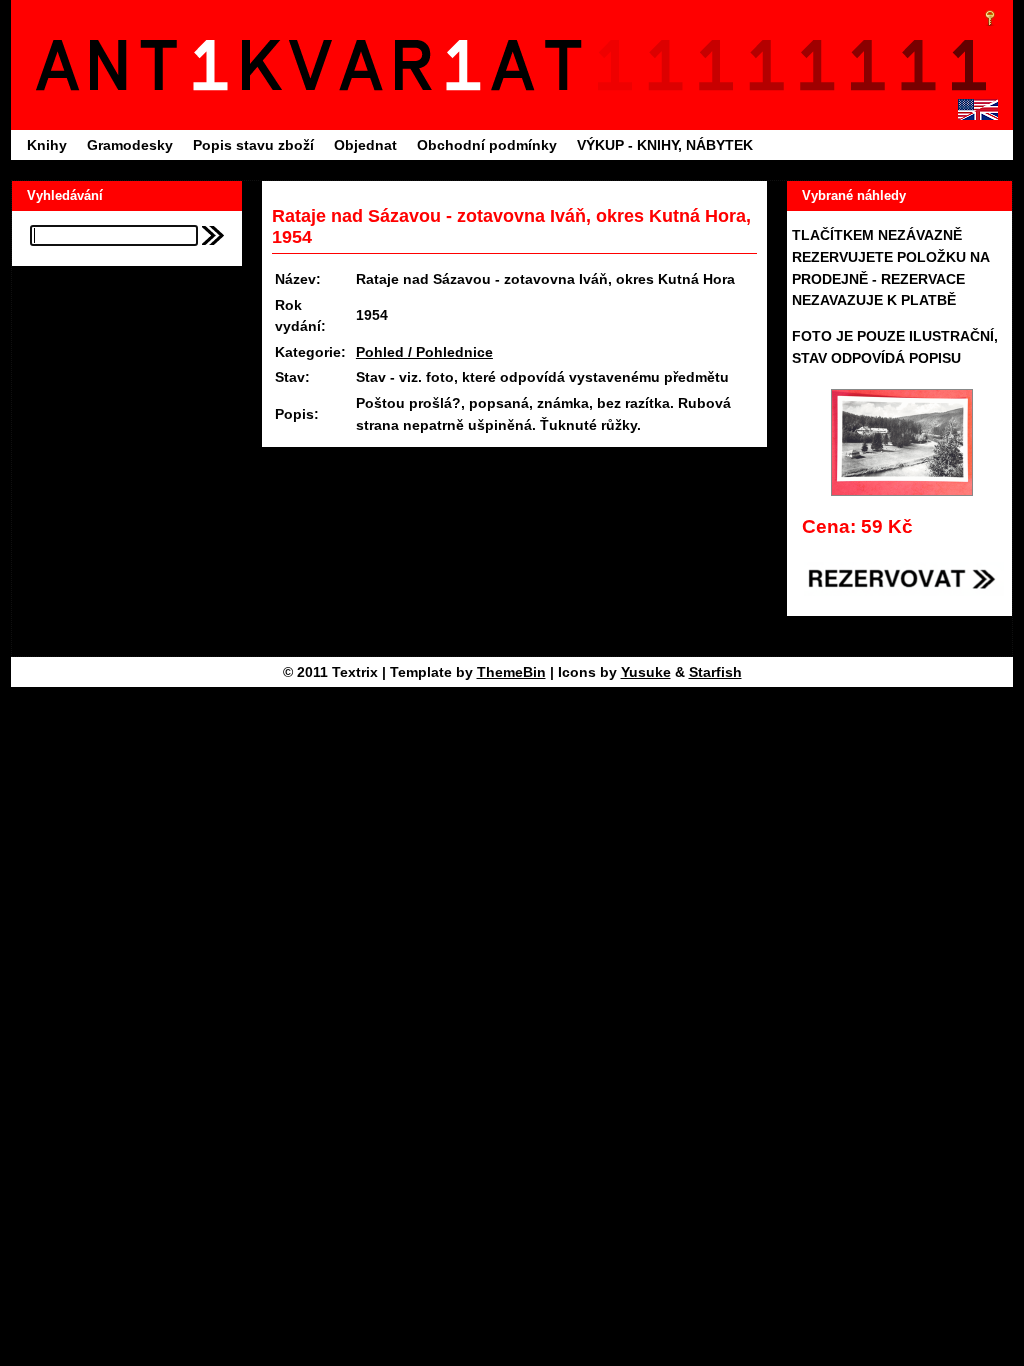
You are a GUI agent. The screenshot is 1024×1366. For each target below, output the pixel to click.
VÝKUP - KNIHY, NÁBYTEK (665, 145)
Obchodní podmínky (487, 145)
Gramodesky (130, 145)
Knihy (47, 145)
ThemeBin (511, 672)
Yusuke (646, 672)
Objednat (365, 145)
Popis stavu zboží (253, 145)
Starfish (715, 672)
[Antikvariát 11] (315, 65)
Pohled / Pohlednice (424, 352)
